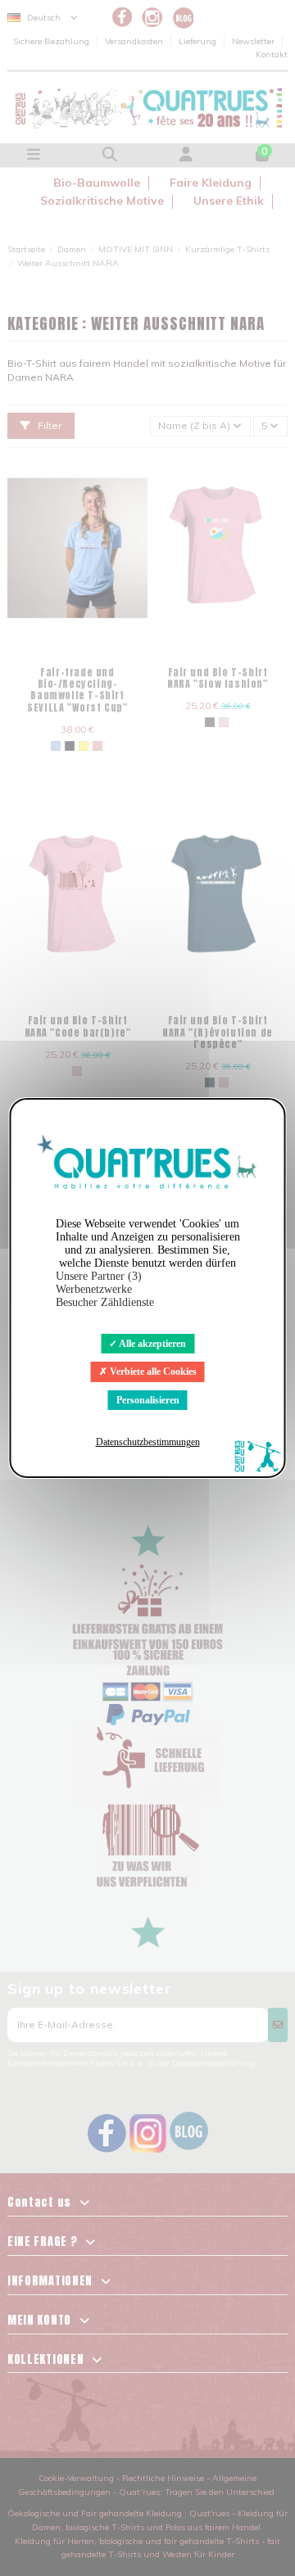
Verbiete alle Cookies (152, 1372)
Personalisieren (148, 1400)
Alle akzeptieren (152, 1344)
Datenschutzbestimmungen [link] (148, 1442)
